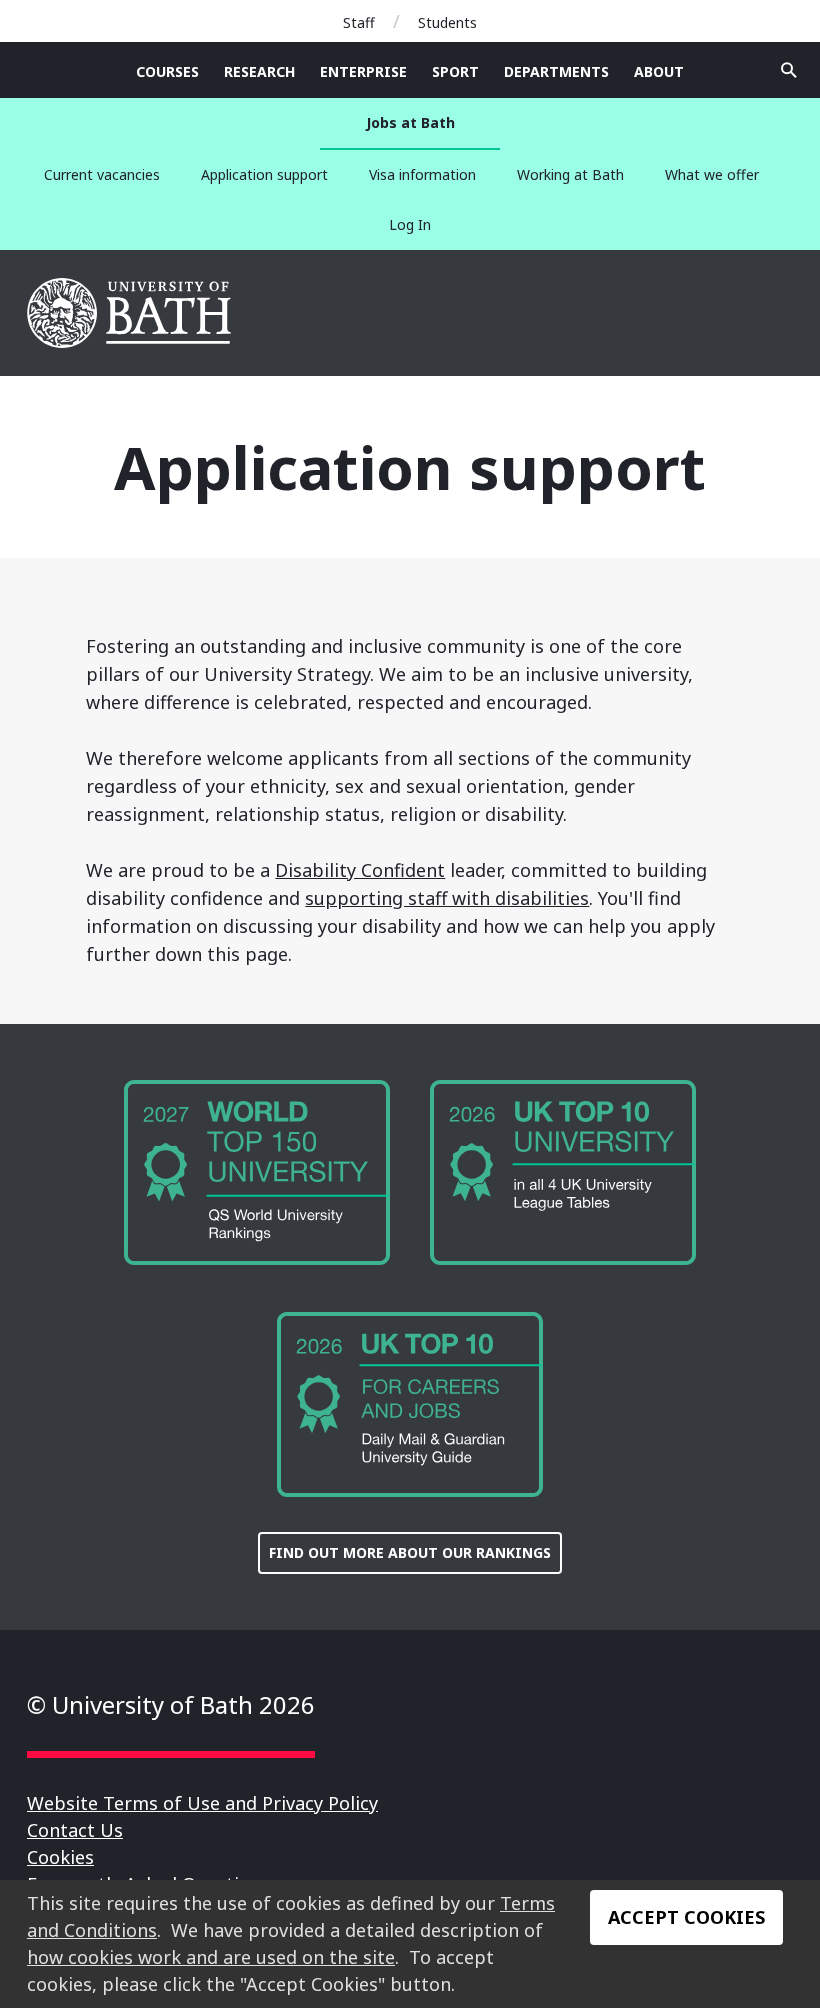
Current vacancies (102, 174)
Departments (556, 71)
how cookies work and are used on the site (211, 1957)
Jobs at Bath (410, 122)
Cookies (60, 1857)
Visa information (422, 174)
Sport (455, 71)
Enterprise (363, 71)
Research (259, 71)
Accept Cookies (686, 1917)
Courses (167, 71)
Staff (359, 22)
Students (447, 22)
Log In (410, 224)
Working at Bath (570, 174)
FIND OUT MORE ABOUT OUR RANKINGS (410, 1552)
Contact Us (75, 1830)
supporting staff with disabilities (447, 898)
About (659, 71)
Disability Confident (360, 870)
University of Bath (130, 313)
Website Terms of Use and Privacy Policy (202, 1803)
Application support (264, 174)
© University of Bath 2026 (171, 1704)
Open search (789, 70)
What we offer (712, 174)
